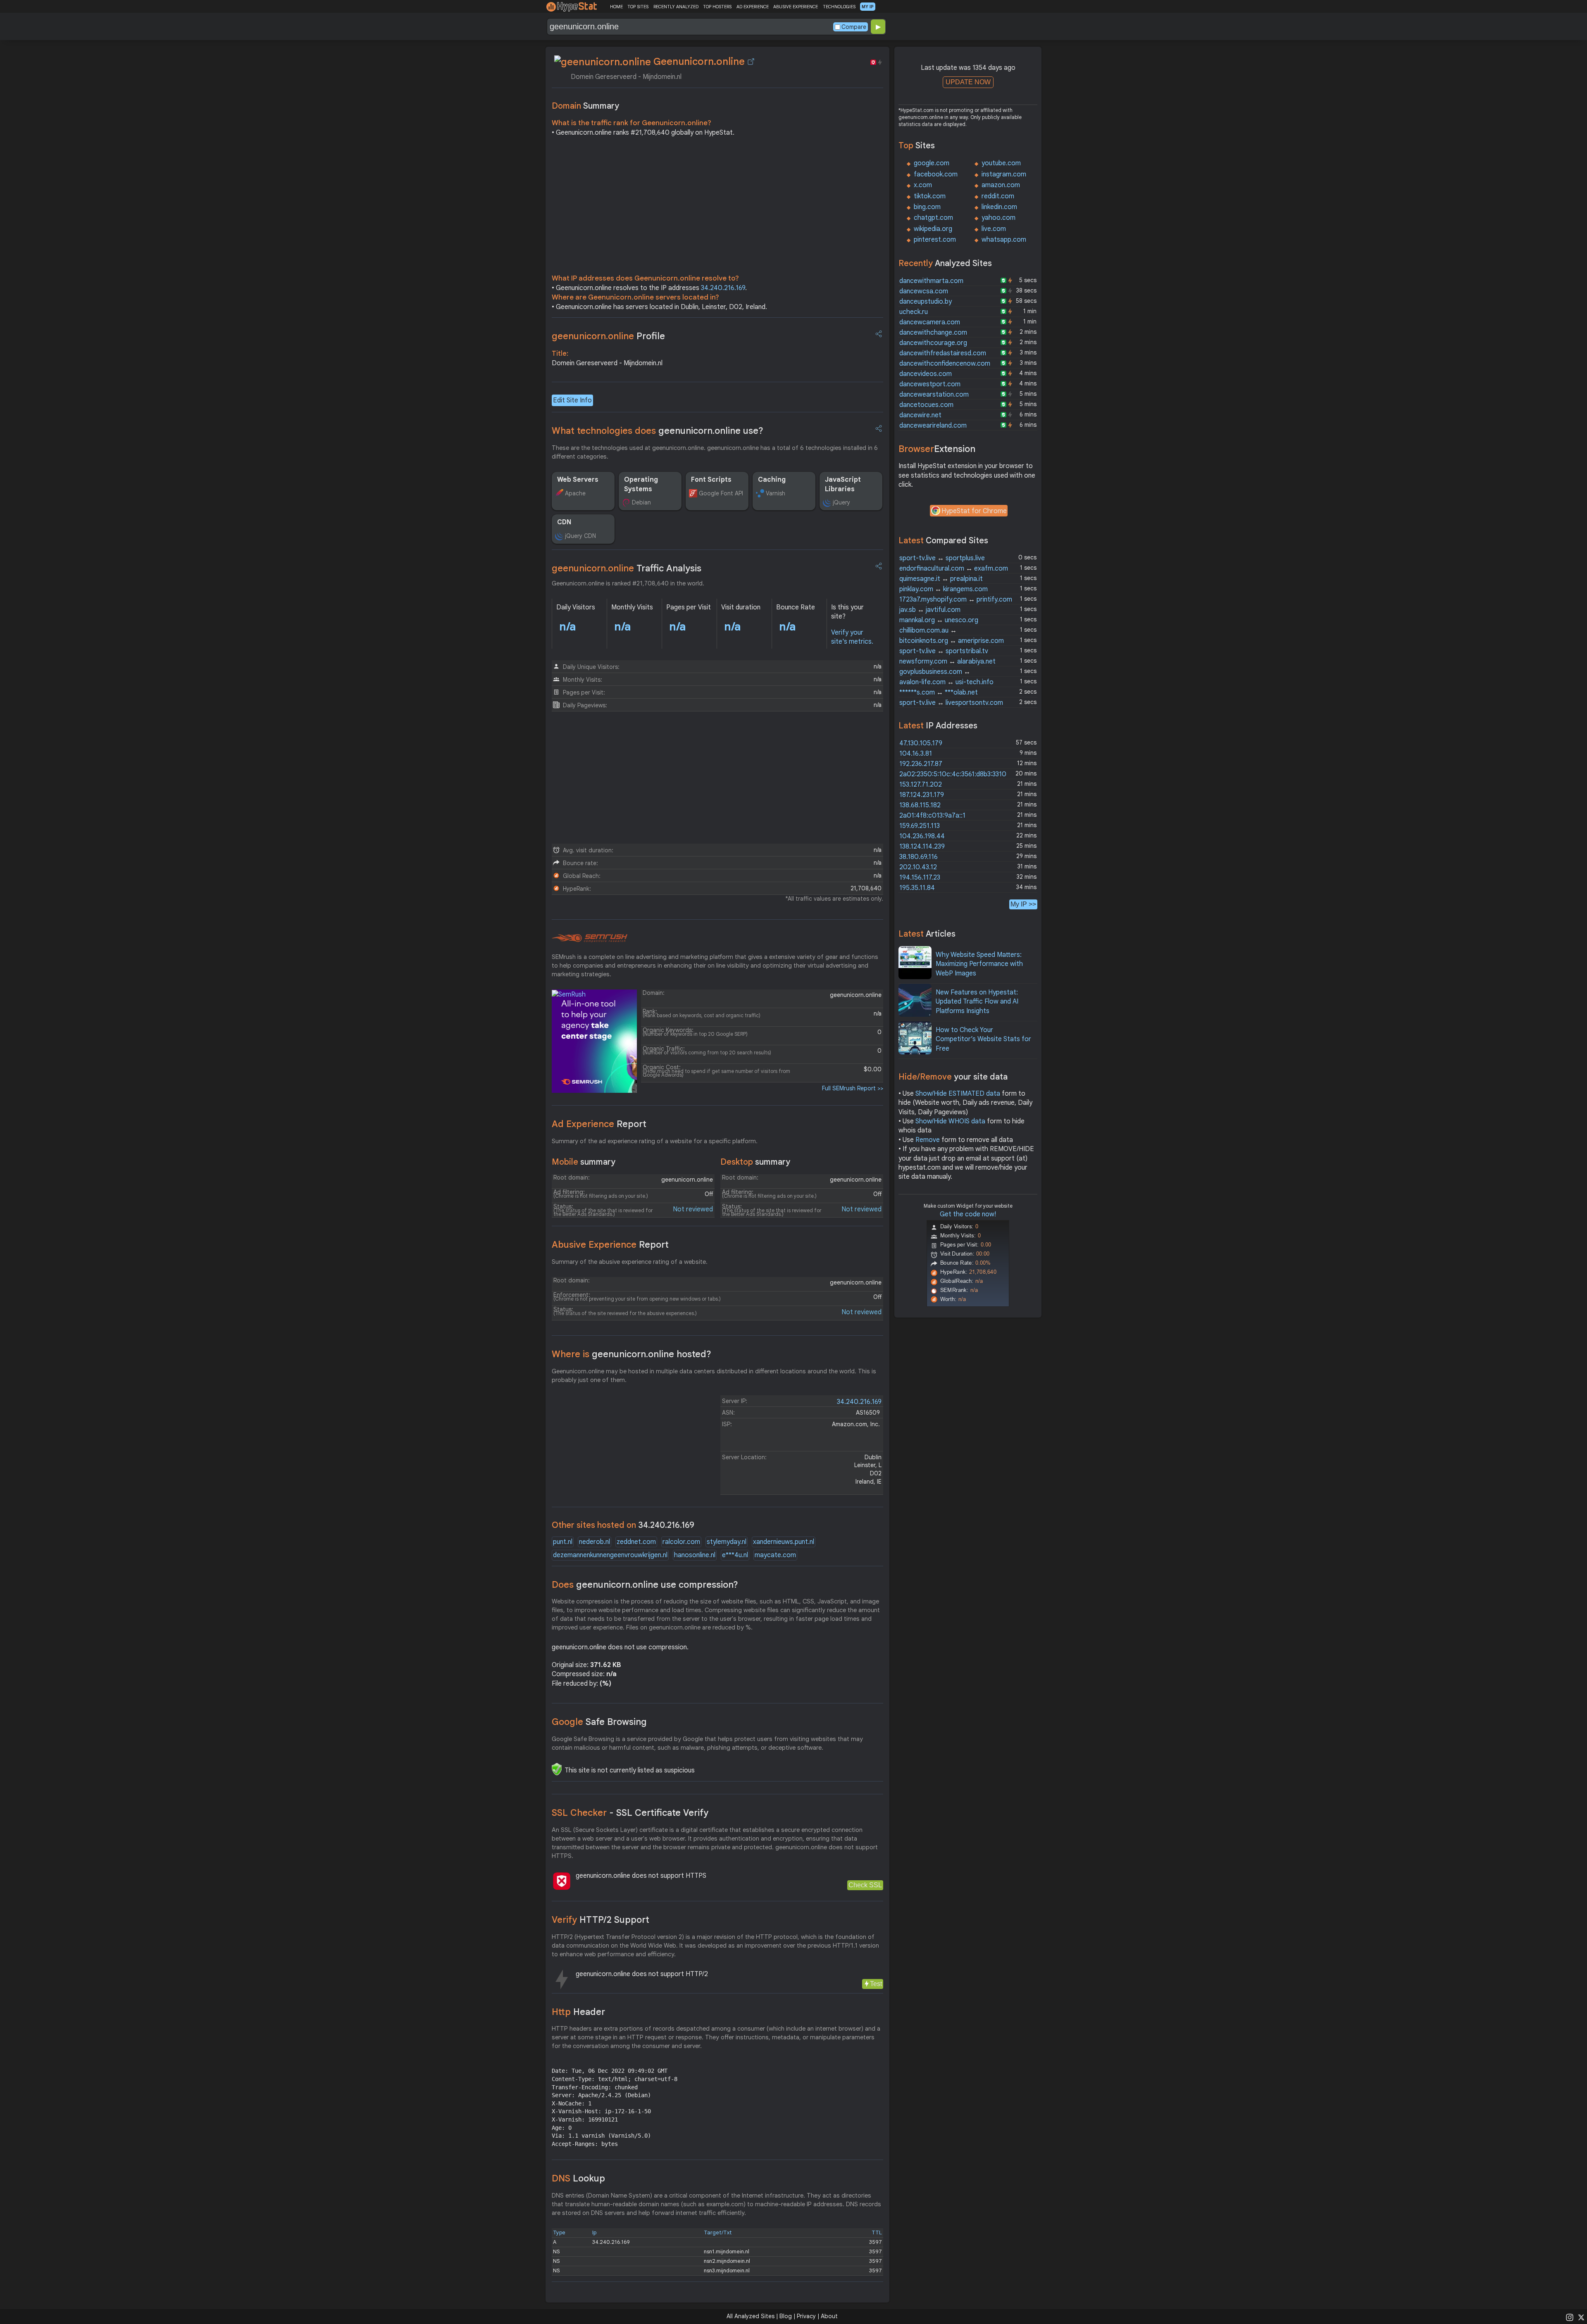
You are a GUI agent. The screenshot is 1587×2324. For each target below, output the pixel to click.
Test (876, 1984)
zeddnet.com (636, 1542)
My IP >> (1023, 904)
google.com (932, 163)
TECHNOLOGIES (839, 7)
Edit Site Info (572, 400)
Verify (600, 1920)
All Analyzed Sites (751, 2316)
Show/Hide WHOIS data (950, 1121)
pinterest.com (935, 240)
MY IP (868, 7)
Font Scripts (711, 480)
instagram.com (1004, 174)
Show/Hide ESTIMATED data (958, 1094)
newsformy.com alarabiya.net (947, 661)
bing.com (927, 207)
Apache (575, 493)
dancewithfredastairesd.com (943, 353)
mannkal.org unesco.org (939, 620)
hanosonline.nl (695, 1555)
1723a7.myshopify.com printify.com (956, 599)
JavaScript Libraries (843, 484)
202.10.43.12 (918, 867)
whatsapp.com (1004, 240)
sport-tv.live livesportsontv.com (951, 703)
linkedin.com (999, 207)
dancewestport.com (930, 384)
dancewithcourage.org (933, 343)
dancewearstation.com (934, 395)
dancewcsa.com (924, 291)
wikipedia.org (933, 229)
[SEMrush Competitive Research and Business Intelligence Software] (590, 938)
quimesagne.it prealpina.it (941, 579)
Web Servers (578, 480)
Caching (772, 480)
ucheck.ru (914, 312)
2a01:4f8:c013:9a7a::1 (932, 816)
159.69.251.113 (920, 826)
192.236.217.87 (921, 764)
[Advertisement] (717, 207)
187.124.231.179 (922, 795)
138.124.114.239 (922, 847)
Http (578, 2012)
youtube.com (1001, 163)
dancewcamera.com (930, 322)
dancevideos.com (926, 374)
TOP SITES (638, 7)
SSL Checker (630, 1813)
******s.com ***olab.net (939, 692)
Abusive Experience (610, 1245)
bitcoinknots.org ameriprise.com (952, 641)
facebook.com (936, 174)
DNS (578, 2178)
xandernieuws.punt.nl (784, 1542)
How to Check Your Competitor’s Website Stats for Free (983, 1039)
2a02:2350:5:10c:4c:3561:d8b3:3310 (953, 774)
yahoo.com (998, 218)
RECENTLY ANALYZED (676, 7)
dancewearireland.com (933, 426)
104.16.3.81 (916, 754)
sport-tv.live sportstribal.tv (944, 651)
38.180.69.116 (919, 857)
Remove (928, 1140)
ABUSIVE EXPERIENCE (796, 7)
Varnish (776, 493)
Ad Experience (599, 1124)
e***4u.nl (735, 1555)
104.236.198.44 (922, 836)
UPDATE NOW (968, 82)
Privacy (806, 2316)
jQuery (841, 502)
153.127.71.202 (921, 785)
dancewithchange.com (933, 333)
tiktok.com (930, 196)
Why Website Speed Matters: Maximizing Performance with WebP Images (979, 964)
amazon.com (1001, 185)
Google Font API (721, 493)
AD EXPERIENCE (753, 7)
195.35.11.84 (917, 888)
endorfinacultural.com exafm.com (954, 569)
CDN (564, 522)
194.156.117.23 (920, 878)
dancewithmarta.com (931, 281)
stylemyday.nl (727, 1542)
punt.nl (563, 1542)
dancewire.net (920, 415)
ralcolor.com (681, 1542)
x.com (923, 185)
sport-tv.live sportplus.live (942, 558)
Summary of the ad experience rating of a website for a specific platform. (655, 1141)
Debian (641, 502)
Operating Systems (641, 484)
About (829, 2316)
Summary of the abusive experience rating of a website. (630, 1262)
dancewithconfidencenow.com (945, 364)
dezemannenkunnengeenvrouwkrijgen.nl (610, 1555)
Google (599, 1722)
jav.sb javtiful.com (930, 610)
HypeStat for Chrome (974, 511)
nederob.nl (595, 1542)
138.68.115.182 (920, 805)
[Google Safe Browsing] (557, 1769)
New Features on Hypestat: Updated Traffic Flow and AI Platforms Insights (977, 1002)
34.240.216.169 (723, 288)
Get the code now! (968, 1214)
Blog (786, 2316)
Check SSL (865, 1885)
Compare (854, 27)
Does (645, 1585)
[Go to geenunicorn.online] (751, 62)
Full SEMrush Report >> (853, 1088)
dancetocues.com (926, 405)
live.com (994, 229)
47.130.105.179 (921, 743)
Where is (631, 1354)
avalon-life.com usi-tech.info (946, 682)
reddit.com (998, 196)
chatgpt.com (933, 218)
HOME (616, 7)
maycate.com (775, 1555)
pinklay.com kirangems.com (944, 589)
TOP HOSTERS (717, 7)
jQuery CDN (580, 536)
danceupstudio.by (926, 302)
